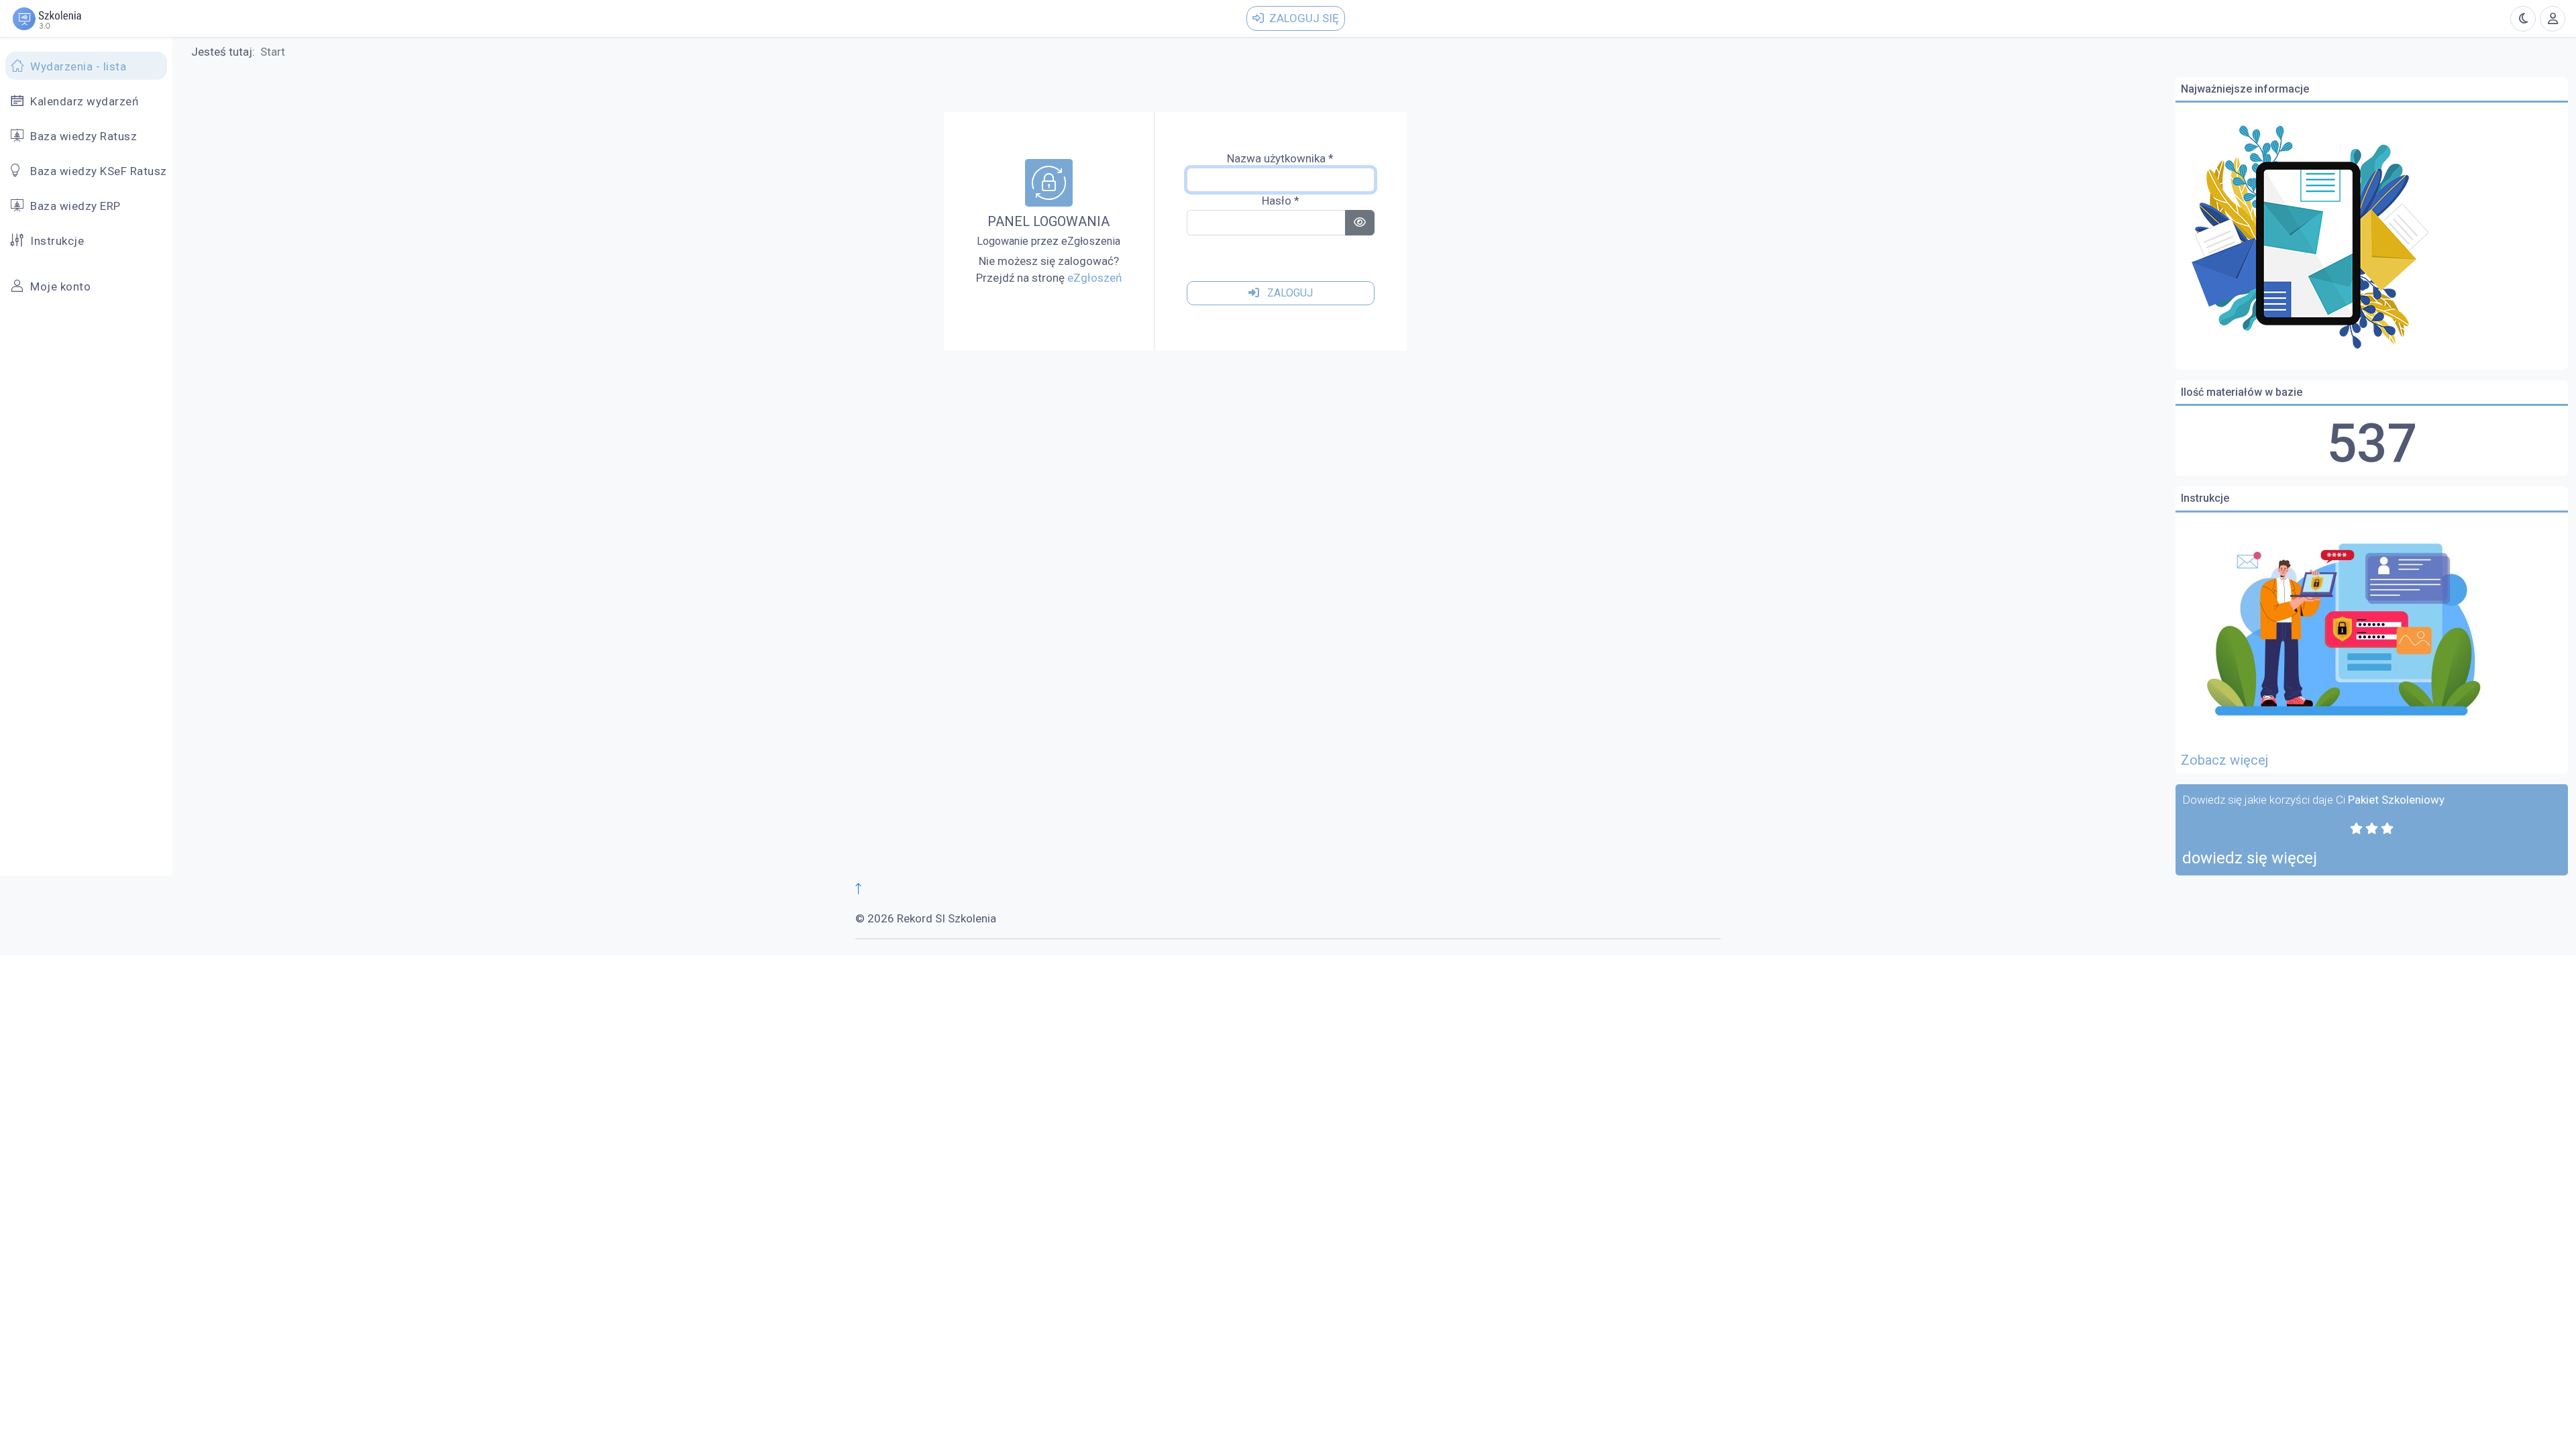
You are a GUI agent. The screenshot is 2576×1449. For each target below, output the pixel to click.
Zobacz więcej (2224, 760)
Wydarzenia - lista (78, 66)
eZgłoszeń (1094, 278)
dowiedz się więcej (2250, 858)
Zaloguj (1289, 293)
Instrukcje (57, 241)
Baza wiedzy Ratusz (84, 136)
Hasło (1281, 201)
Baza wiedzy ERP (75, 206)
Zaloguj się (1304, 18)
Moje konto (60, 286)
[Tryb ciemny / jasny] (2523, 19)
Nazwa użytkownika (1280, 158)
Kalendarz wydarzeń (84, 101)
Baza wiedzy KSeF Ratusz (99, 171)
